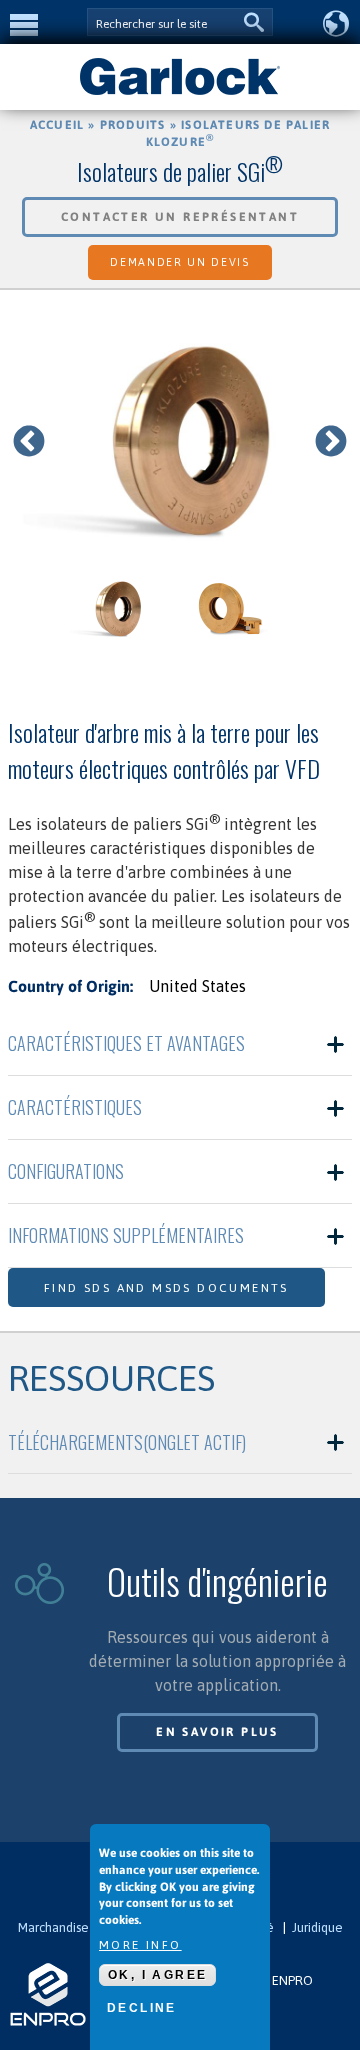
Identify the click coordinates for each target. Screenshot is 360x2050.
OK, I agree (157, 1975)
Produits (133, 125)
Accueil (57, 125)
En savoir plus (217, 1732)
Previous (29, 443)
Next (331, 443)
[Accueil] (180, 93)
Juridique (317, 1927)
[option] (180, 443)
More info (140, 1945)
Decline (142, 2008)
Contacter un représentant (180, 217)
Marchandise (53, 1927)
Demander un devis (179, 262)
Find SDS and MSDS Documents (166, 1288)
